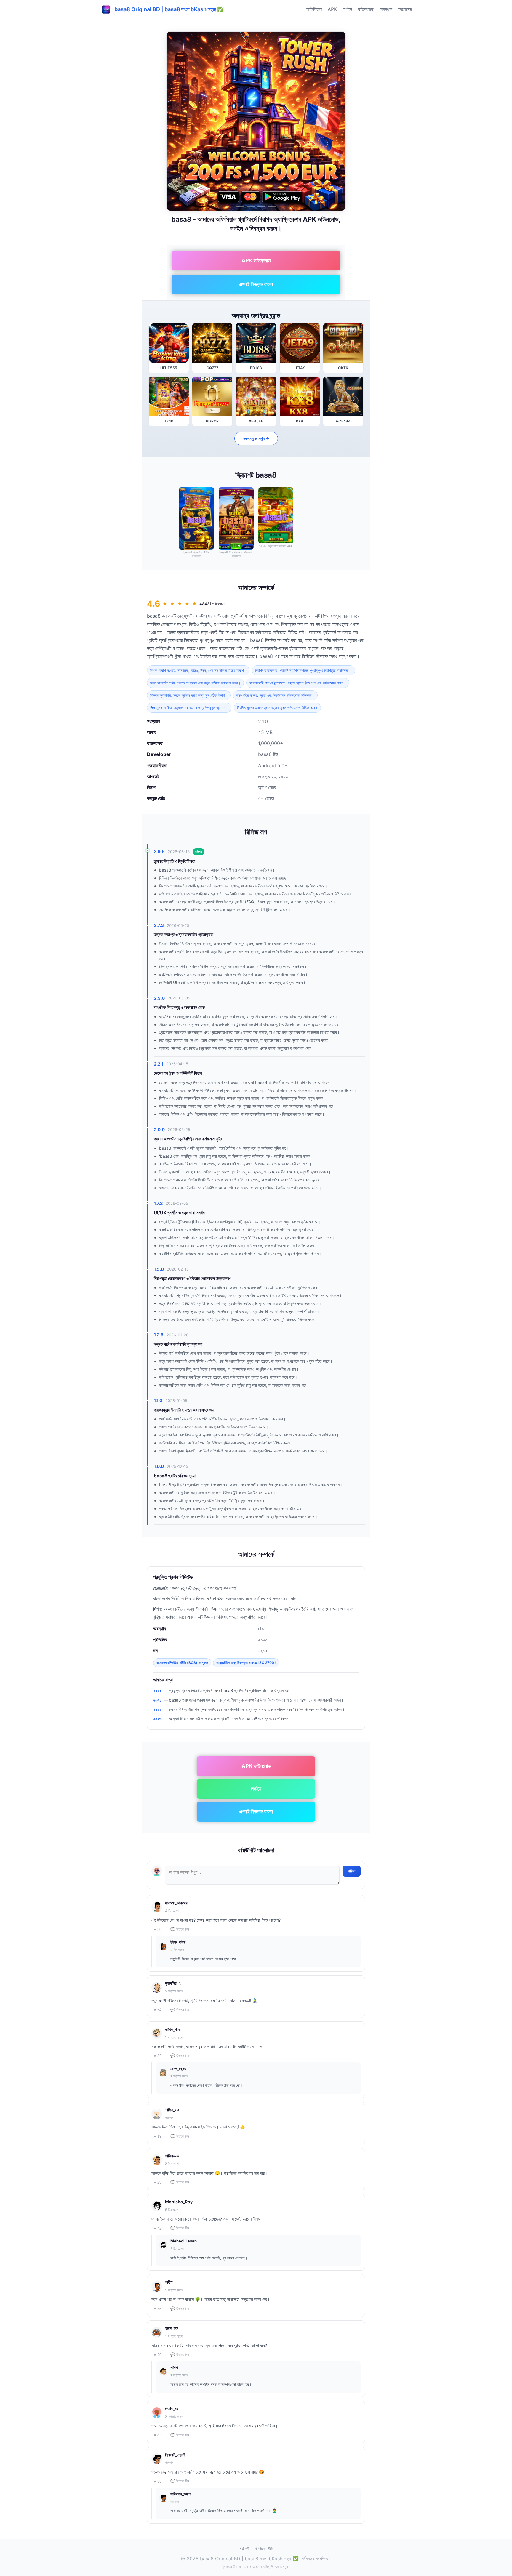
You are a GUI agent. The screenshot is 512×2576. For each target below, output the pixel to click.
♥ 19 (158, 2136)
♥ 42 (158, 2228)
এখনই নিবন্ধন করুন (256, 284)
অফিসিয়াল (314, 9)
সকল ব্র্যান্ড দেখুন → (256, 438)
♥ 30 (158, 1929)
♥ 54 (158, 2010)
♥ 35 (158, 2056)
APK (332, 9)
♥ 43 (158, 2435)
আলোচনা (405, 9)
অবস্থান (386, 9)
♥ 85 (158, 2309)
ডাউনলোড (366, 9)
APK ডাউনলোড (256, 261)
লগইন (347, 9)
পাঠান (352, 1871)
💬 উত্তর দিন (180, 1929)
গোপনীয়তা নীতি (263, 2548)
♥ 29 (158, 2182)
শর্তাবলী (244, 2548)
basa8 (154, 616)
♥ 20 (158, 2355)
